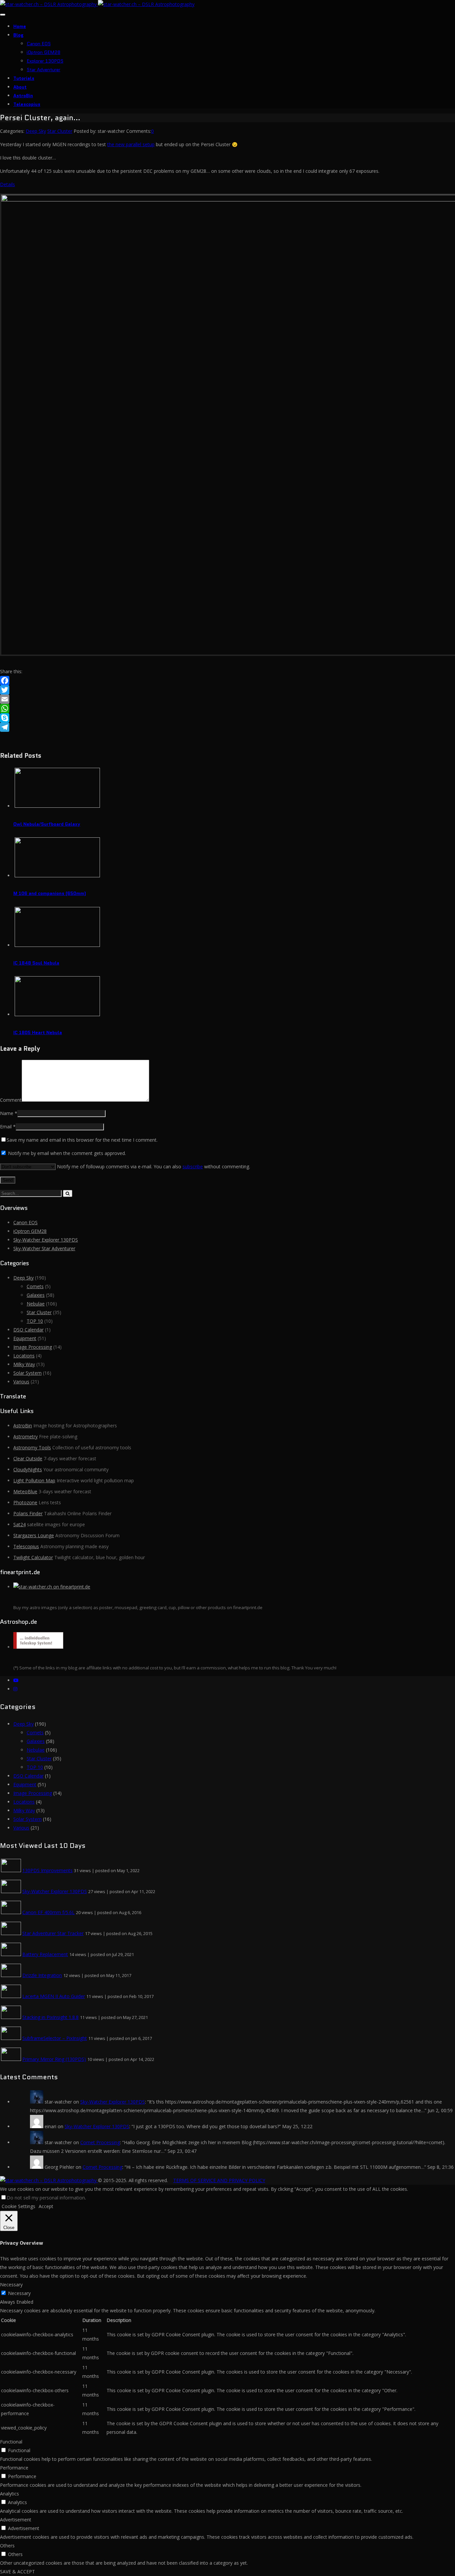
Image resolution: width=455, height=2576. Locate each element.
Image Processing (33, 1347)
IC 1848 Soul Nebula (36, 963)
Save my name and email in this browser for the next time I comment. (82, 1140)
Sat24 (19, 1524)
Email (6, 1127)
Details (7, 184)
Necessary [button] (11, 2285)
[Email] (227, 699)
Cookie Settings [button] (18, 2206)
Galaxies (36, 1295)
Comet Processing (100, 2142)
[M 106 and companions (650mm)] (57, 875)
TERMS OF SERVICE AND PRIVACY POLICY (219, 2180)
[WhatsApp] (227, 709)
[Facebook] (227, 681)
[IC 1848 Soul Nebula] (57, 945)
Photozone (25, 1502)
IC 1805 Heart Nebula (38, 1032)
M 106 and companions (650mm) (50, 893)
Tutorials (24, 78)
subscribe (193, 1166)
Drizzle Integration (42, 1975)
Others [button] (7, 2546)
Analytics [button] (9, 2494)
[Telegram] (227, 727)
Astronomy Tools (32, 1447)
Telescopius (27, 104)
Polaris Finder (28, 1513)
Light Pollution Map (34, 1480)
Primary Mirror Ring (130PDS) (54, 2059)
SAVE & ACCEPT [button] (17, 2572)
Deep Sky (36, 131)
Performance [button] (14, 2468)
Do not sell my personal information (46, 2198)
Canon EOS (39, 44)
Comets (35, 1286)
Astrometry (25, 1436)
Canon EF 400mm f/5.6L (48, 1912)
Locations (24, 1356)
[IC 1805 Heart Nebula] (57, 1014)
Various (21, 1382)
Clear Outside (28, 1458)
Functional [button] (11, 2442)
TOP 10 (35, 1321)
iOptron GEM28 (43, 52)
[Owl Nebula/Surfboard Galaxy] (57, 806)
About (20, 87)
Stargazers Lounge (34, 1535)
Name (7, 1113)
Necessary (19, 2293)
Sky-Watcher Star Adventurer (44, 1248)
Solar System (27, 1373)
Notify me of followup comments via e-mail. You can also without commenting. (153, 1166)
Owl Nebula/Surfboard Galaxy (47, 824)
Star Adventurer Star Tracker (53, 1933)
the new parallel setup (131, 144)
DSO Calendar (28, 1330)
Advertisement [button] (16, 2520)
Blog (18, 35)
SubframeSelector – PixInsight (55, 2038)
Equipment (25, 1338)
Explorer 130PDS (45, 61)
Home (20, 26)
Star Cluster (60, 131)
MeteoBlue (25, 1491)
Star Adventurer (43, 70)
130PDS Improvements (47, 1870)
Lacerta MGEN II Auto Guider (54, 1996)
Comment (11, 1100)
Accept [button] (46, 2206)
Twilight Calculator (33, 1557)
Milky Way (24, 1364)
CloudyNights (28, 1469)
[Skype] (227, 718)
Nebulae (36, 1304)
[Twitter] (227, 690)
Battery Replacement (45, 1954)
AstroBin (23, 96)
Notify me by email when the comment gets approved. (66, 1153)
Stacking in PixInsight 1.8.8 (50, 2017)
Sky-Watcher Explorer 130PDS (46, 1240)
